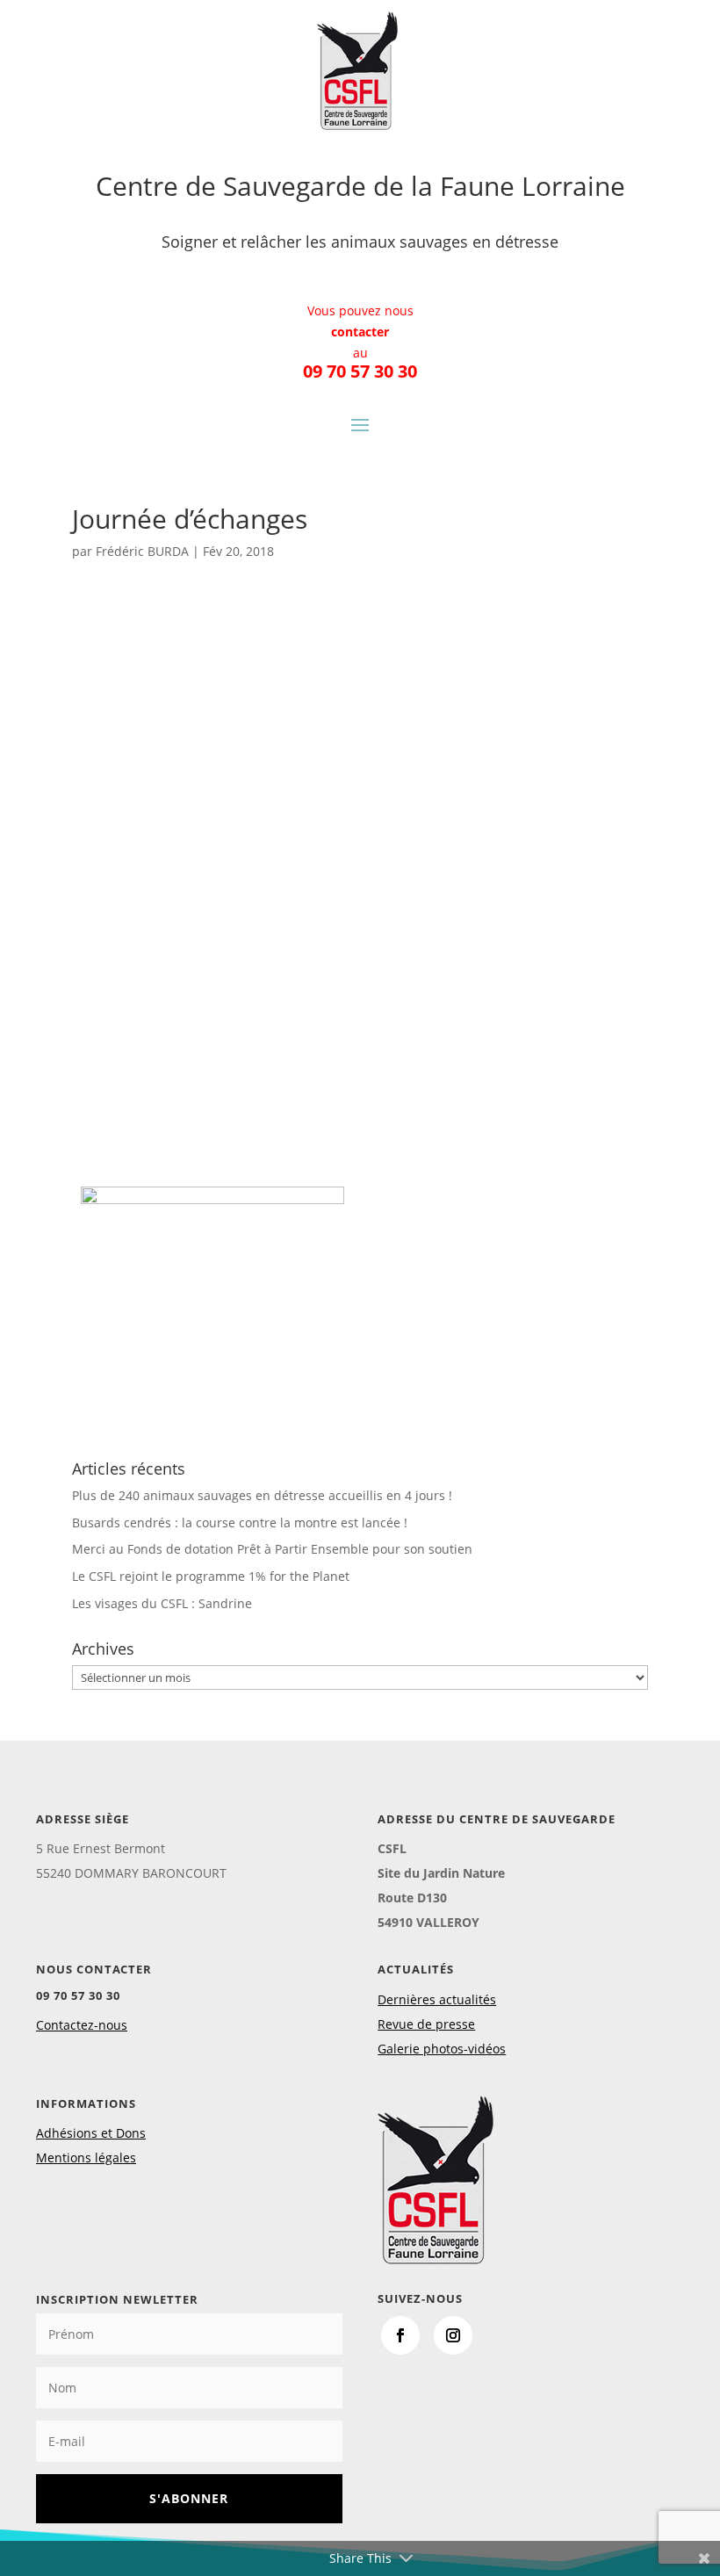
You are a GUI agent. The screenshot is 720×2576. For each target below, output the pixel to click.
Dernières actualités (437, 1999)
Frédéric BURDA (142, 551)
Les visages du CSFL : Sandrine (162, 1603)
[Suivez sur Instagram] (453, 2335)
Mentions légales (86, 2157)
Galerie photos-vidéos (442, 2049)
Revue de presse (426, 2024)
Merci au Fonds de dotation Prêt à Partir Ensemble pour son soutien (272, 1549)
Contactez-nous (82, 2025)
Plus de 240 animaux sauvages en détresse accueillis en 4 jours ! (262, 1495)
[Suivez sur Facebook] (400, 2335)
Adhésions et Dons (91, 2133)
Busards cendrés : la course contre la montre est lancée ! (240, 1523)
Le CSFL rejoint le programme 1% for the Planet (211, 1576)
